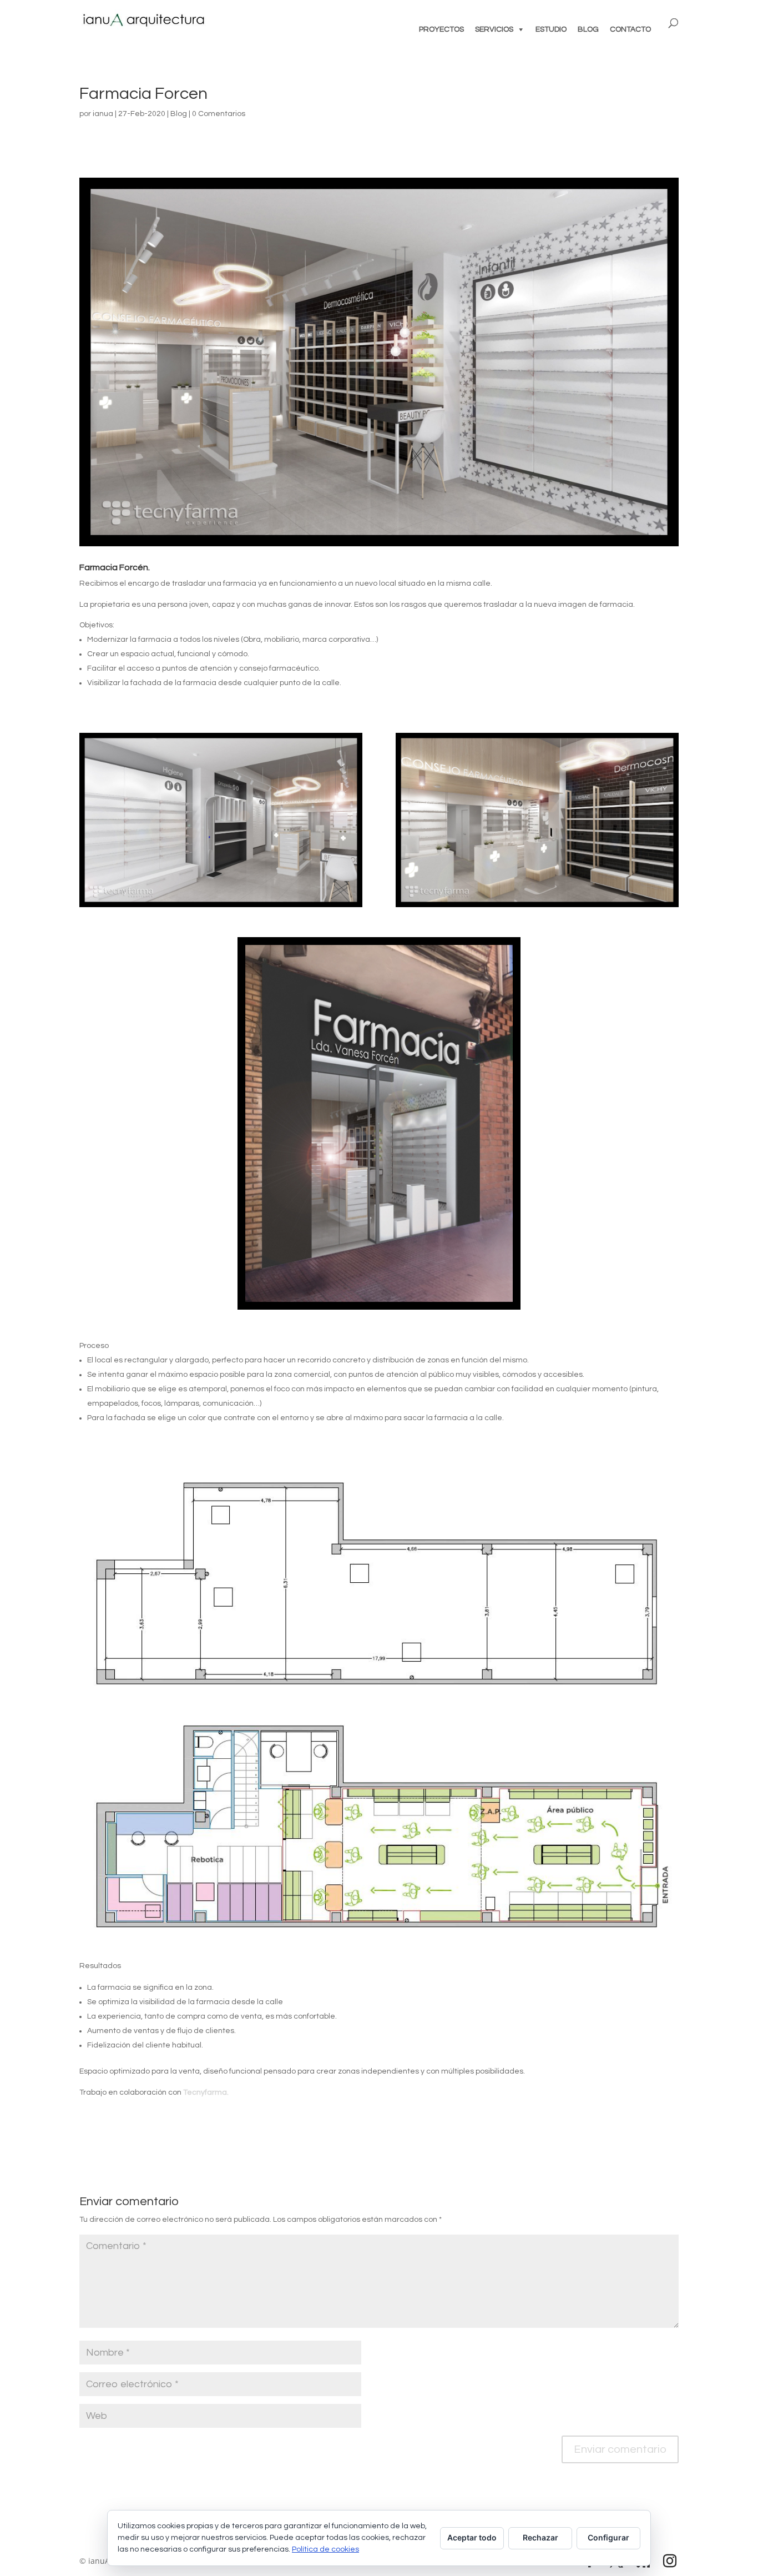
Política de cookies (325, 2549)
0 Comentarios (219, 114)
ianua (103, 114)
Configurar (608, 2537)
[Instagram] (670, 2562)
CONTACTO (630, 29)
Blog (179, 114)
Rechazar (540, 2537)
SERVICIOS (494, 29)
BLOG (588, 29)
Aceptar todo (472, 2537)
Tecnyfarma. (206, 2092)
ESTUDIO (551, 29)
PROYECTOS (441, 29)
